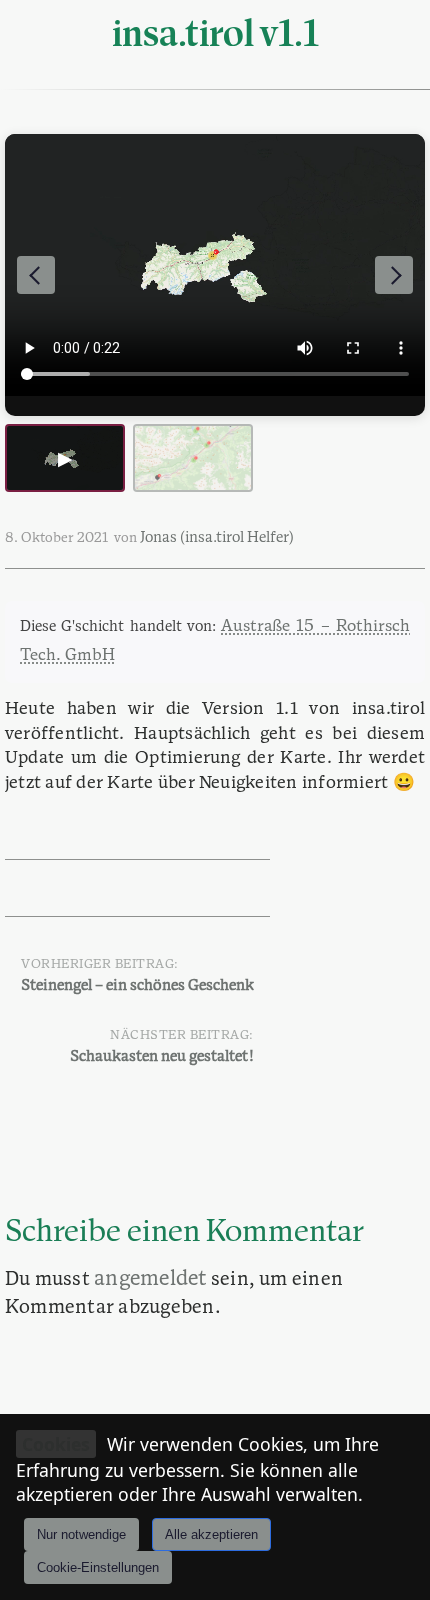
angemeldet (150, 1279)
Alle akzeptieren (211, 1534)
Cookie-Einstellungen (98, 1567)
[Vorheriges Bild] (36, 275)
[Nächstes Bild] (394, 275)
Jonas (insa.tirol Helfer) (217, 538)
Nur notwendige (81, 1534)
